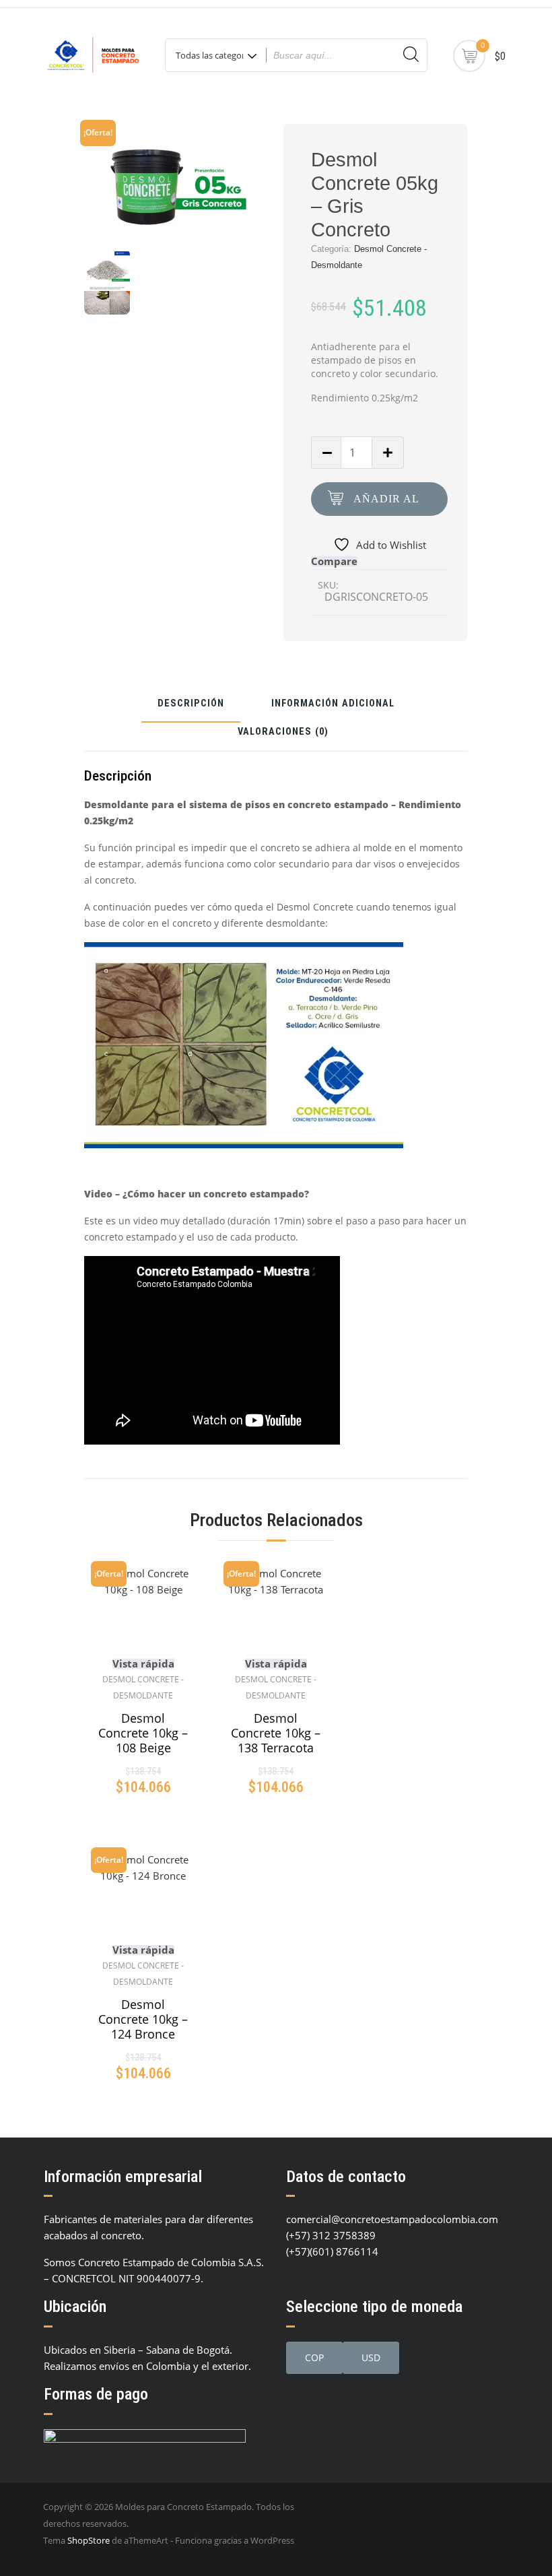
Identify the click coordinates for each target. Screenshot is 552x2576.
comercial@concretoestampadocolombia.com (392, 2219)
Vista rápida (143, 1664)
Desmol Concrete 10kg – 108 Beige (143, 1733)
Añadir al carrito (386, 504)
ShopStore (89, 2540)
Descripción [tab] (191, 704)
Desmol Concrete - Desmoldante (143, 1687)
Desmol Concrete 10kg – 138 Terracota (276, 1733)
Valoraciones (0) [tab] (283, 732)
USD (371, 2357)
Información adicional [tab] (333, 704)
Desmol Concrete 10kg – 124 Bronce (143, 2019)
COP (314, 2357)
